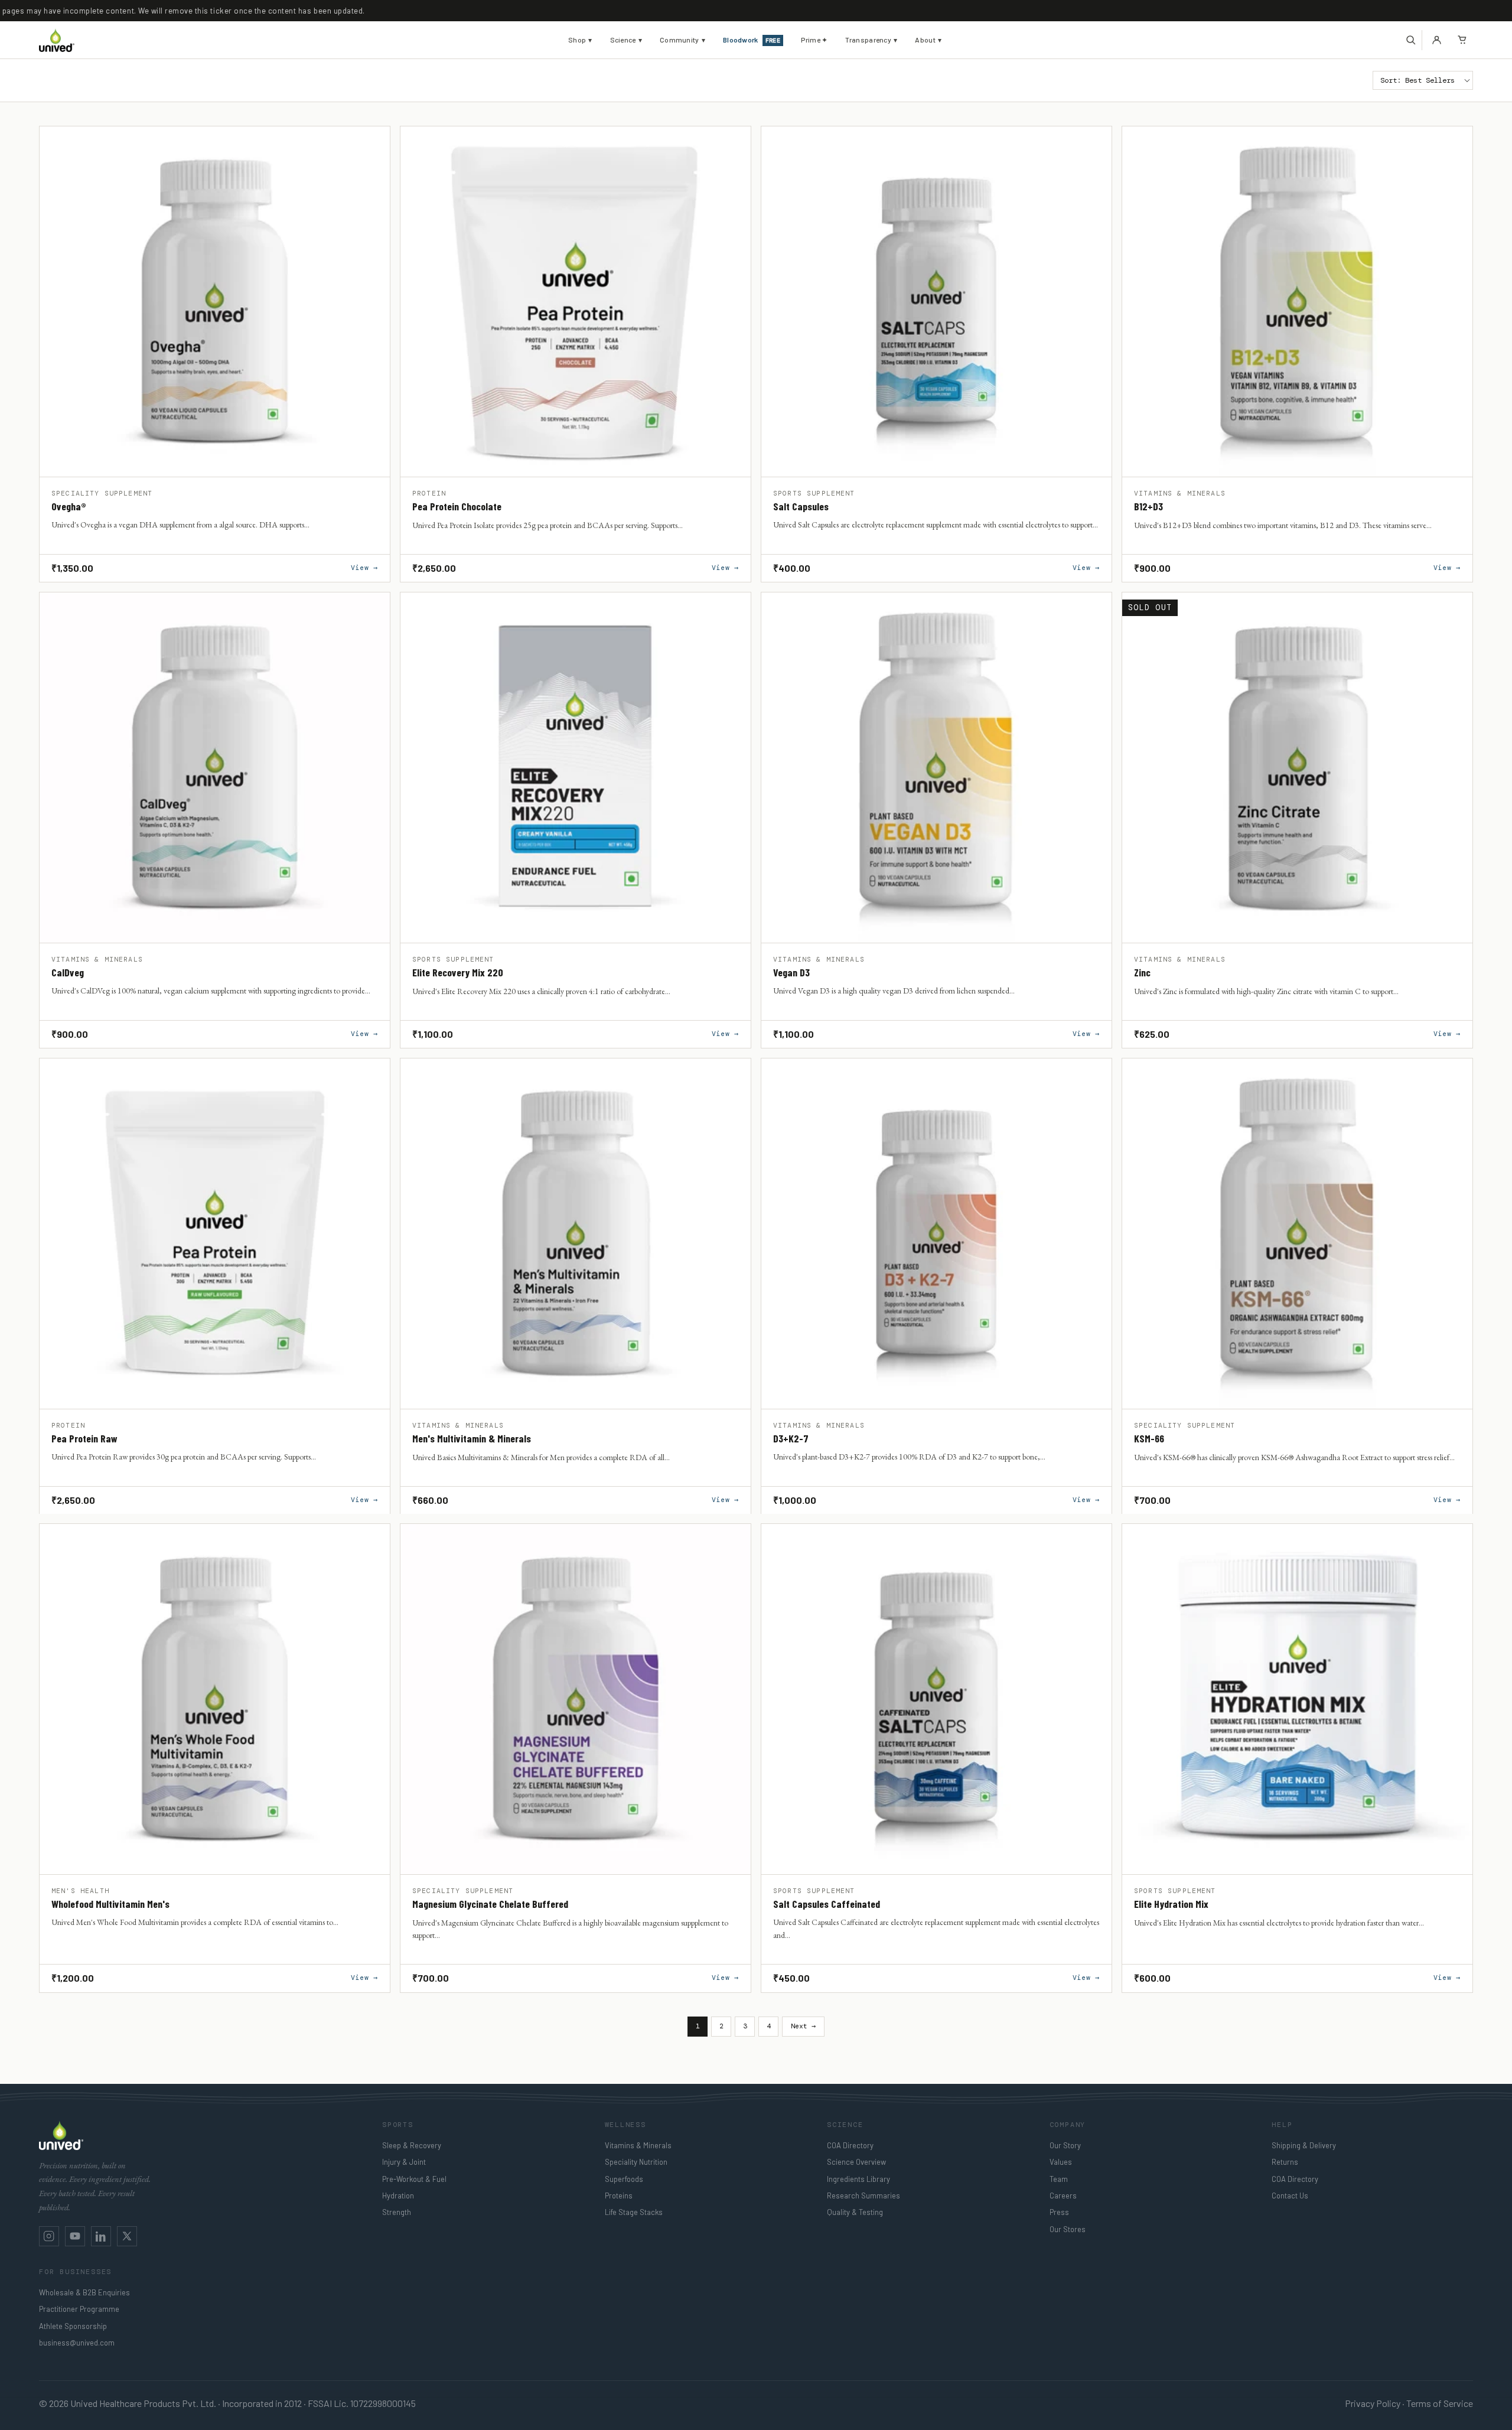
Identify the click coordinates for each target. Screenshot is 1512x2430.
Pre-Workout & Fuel (414, 2179)
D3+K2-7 (791, 1439)
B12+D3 (1148, 507)
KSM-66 (1149, 1439)
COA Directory (850, 2145)
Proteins (619, 2196)
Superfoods (624, 2179)
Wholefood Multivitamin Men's (110, 1904)
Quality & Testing (855, 2212)
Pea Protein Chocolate (457, 507)
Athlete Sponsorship (73, 2326)
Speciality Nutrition (636, 2162)
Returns (1285, 2162)
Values (1061, 2162)
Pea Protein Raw (84, 1439)
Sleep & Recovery (412, 2145)
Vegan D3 (791, 973)
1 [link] (698, 2026)
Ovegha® (69, 507)
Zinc (1142, 973)
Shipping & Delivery (1304, 2145)
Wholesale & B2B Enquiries (84, 2292)
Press (1059, 2212)
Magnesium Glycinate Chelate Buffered (490, 1904)
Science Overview (856, 2162)
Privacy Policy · (1375, 2403)
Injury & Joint (404, 2162)
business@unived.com (77, 2343)
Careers (1063, 2196)
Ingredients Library (858, 2179)
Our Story (1065, 2145)
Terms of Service (1440, 2403)
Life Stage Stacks (634, 2212)
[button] (1411, 40)
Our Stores (1068, 2229)
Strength (397, 2212)
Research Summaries (863, 2196)
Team (1059, 2179)
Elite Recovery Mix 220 (458, 973)
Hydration (398, 2196)
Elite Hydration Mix (1171, 1904)
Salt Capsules (801, 507)
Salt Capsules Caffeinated (827, 1904)
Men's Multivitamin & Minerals (472, 1439)
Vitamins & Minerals (638, 2145)
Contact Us (1290, 2196)
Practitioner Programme (79, 2309)
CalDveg (68, 973)
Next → (803, 2026)
